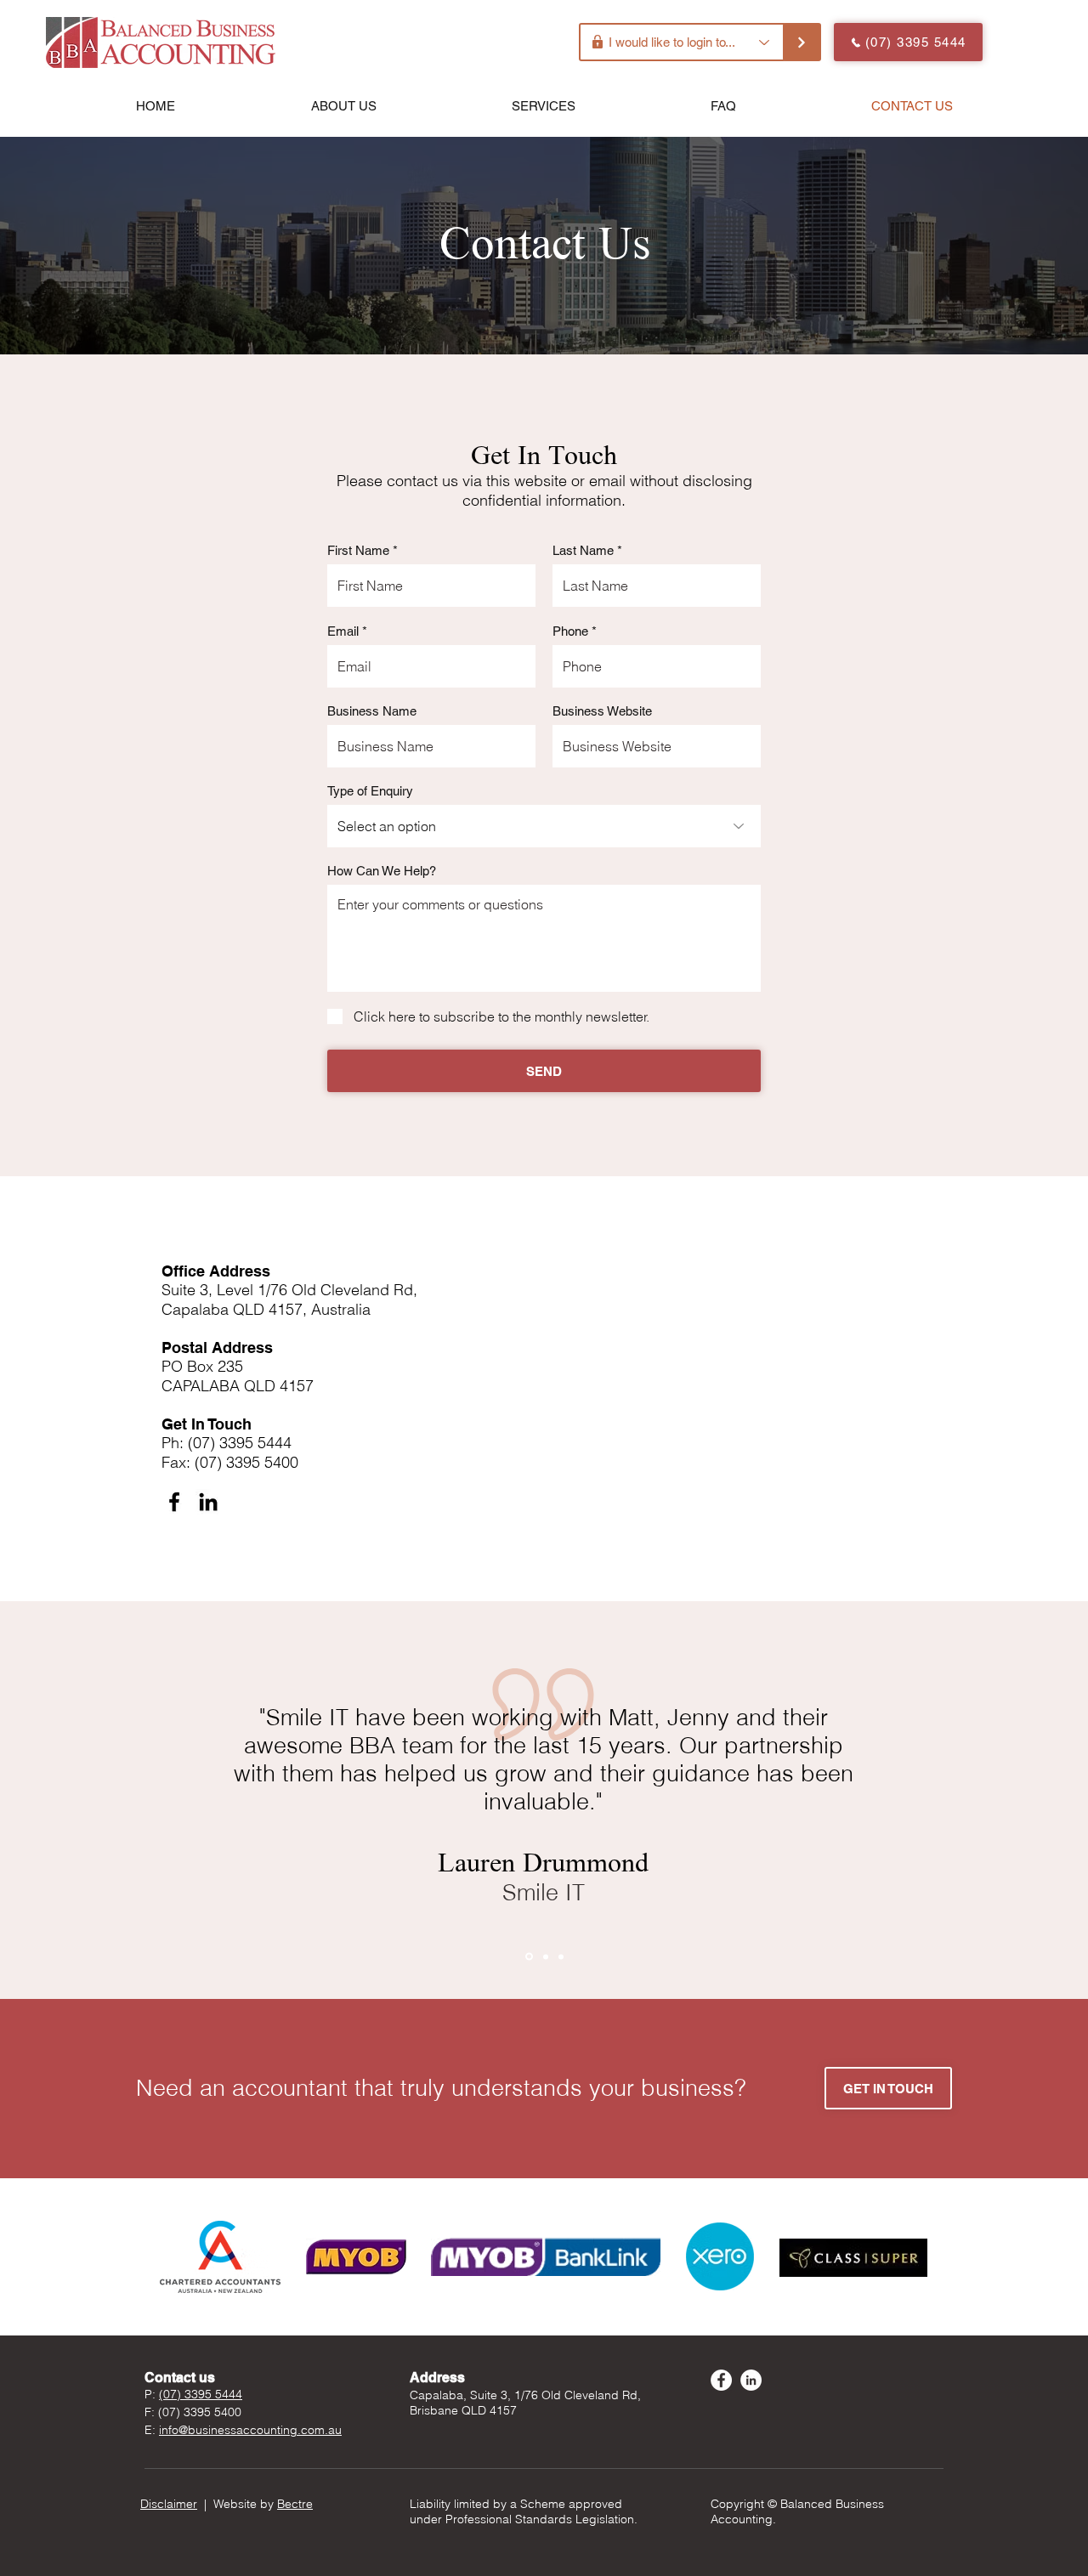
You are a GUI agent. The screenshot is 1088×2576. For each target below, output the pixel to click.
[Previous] (96, 1800)
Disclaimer (169, 2504)
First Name (358, 550)
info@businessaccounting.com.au (250, 2430)
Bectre (295, 2504)
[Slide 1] (529, 1957)
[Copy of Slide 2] (561, 1956)
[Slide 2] (546, 1956)
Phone (570, 631)
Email (343, 631)
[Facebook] (174, 1502)
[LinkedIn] (208, 1502)
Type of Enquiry (370, 791)
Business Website (602, 711)
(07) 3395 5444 (201, 2394)
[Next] (992, 1800)
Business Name (372, 711)
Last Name (583, 550)
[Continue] (802, 42)
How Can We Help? (382, 871)
